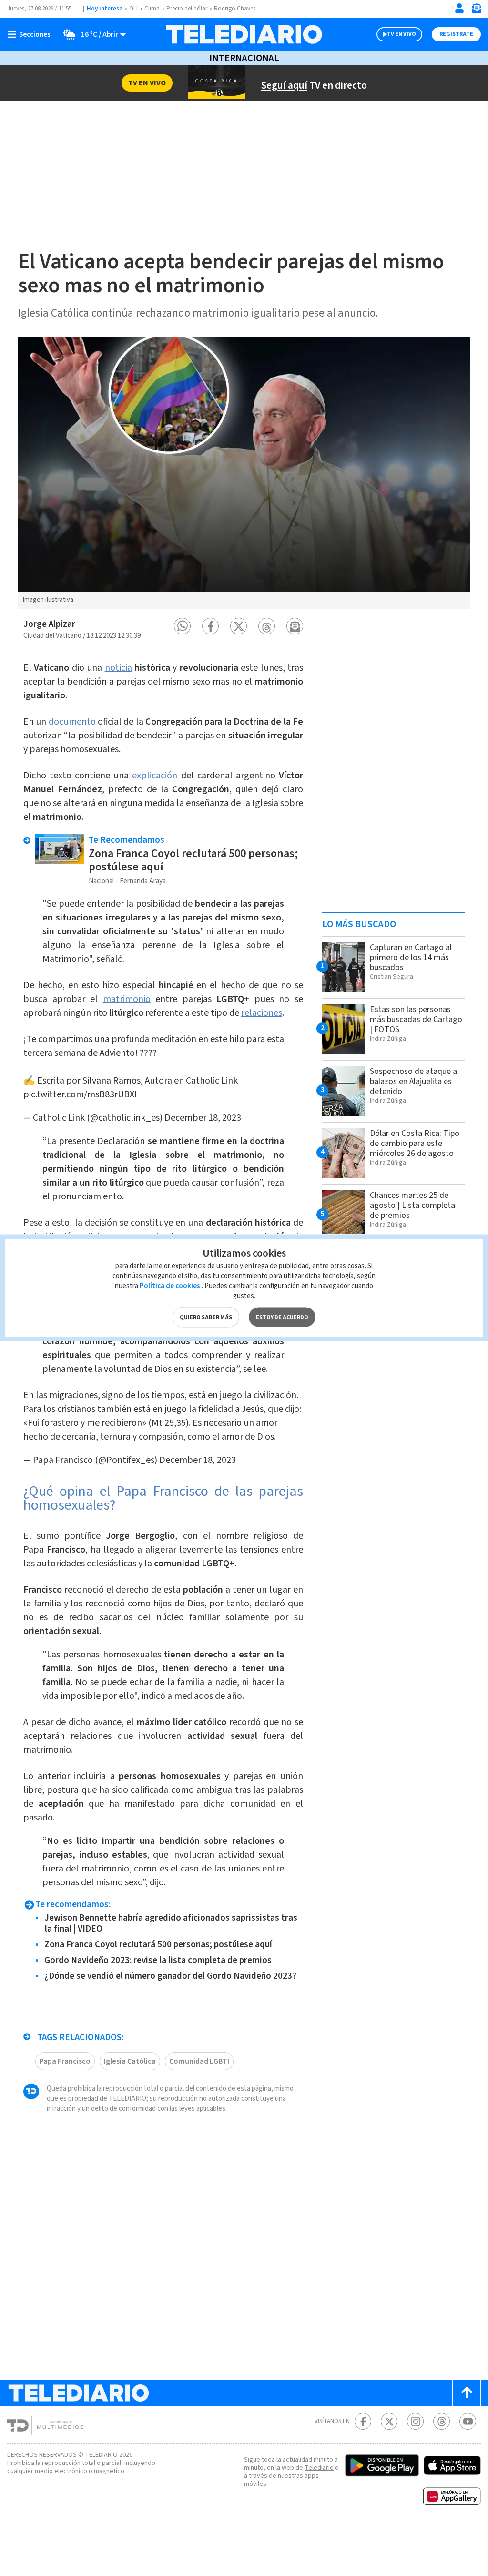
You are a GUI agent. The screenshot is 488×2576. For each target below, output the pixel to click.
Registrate (456, 34)
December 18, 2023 (203, 1118)
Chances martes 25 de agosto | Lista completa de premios (412, 1205)
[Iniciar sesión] (459, 8)
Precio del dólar (187, 9)
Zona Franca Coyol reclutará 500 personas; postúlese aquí (193, 860)
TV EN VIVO (402, 34)
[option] (244, 473)
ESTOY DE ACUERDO (282, 1317)
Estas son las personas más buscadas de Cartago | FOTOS (416, 1019)
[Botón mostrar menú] (31, 34)
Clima (152, 9)
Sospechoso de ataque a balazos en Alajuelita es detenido (413, 1081)
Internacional (244, 58)
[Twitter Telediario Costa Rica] (389, 2421)
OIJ (133, 9)
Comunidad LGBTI (199, 2061)
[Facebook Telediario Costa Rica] (363, 2421)
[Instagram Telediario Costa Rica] (415, 2421)
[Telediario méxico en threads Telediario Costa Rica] (442, 2421)
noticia (118, 668)
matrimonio (127, 999)
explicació (152, 776)
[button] (182, 626)
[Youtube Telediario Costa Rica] (468, 2421)
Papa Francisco (65, 2061)
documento (72, 722)
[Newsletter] (476, 10)
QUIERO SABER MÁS (206, 1317)
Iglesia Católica (130, 2061)
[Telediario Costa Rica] (244, 34)
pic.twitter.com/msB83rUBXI (80, 1094)
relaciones (262, 1013)
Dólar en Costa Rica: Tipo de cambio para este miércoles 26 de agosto (415, 1143)
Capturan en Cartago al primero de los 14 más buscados (411, 957)
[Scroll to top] (467, 2393)
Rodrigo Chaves (235, 9)
